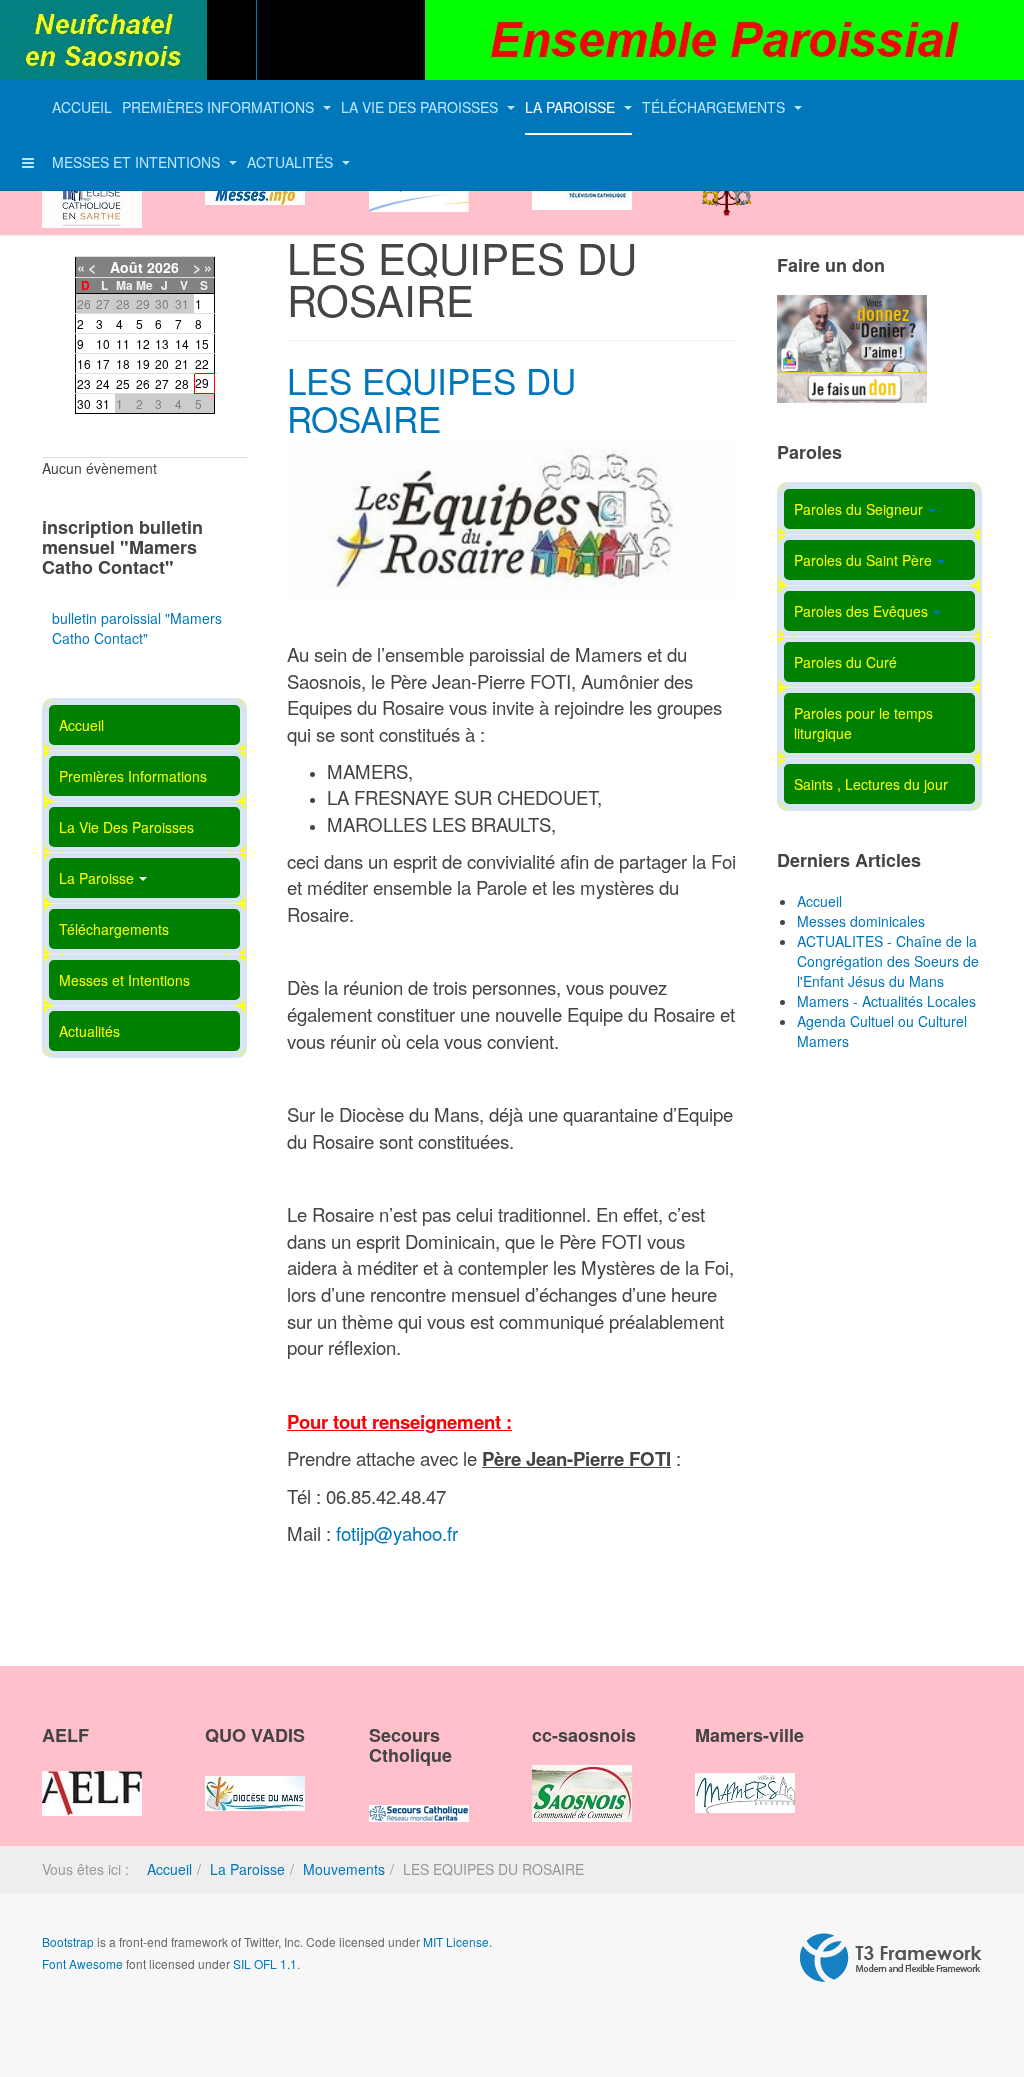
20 (162, 363)
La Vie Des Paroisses (421, 107)
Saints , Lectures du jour (871, 784)
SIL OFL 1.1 (265, 1963)
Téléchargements (715, 107)
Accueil (82, 107)
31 (103, 403)
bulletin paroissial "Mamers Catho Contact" (137, 628)
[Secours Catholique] (419, 1796)
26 (143, 383)
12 (143, 343)
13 (162, 343)
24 (103, 383)
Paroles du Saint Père (863, 560)
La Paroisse (572, 107)
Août (126, 267)
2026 (163, 267)
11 (123, 343)
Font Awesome (82, 1963)
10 (103, 343)
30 (84, 403)
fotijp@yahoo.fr (397, 1533)
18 (123, 363)
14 (182, 343)
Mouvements (344, 1869)
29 (202, 382)
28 (182, 383)
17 (103, 363)
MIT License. (457, 1941)
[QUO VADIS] (255, 1776)
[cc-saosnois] (582, 1776)
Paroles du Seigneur (858, 509)
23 (84, 383)
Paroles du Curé (845, 662)
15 (202, 343)
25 (123, 383)
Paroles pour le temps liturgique (863, 723)
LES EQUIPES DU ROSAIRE (431, 399)
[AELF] (92, 1776)
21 (182, 363)
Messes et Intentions (138, 162)
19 (143, 363)
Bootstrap (68, 1941)
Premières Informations (220, 107)
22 (202, 363)
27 (162, 383)
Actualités (292, 162)
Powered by (891, 1958)
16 (84, 363)
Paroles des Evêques (861, 611)
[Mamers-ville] (745, 1776)
